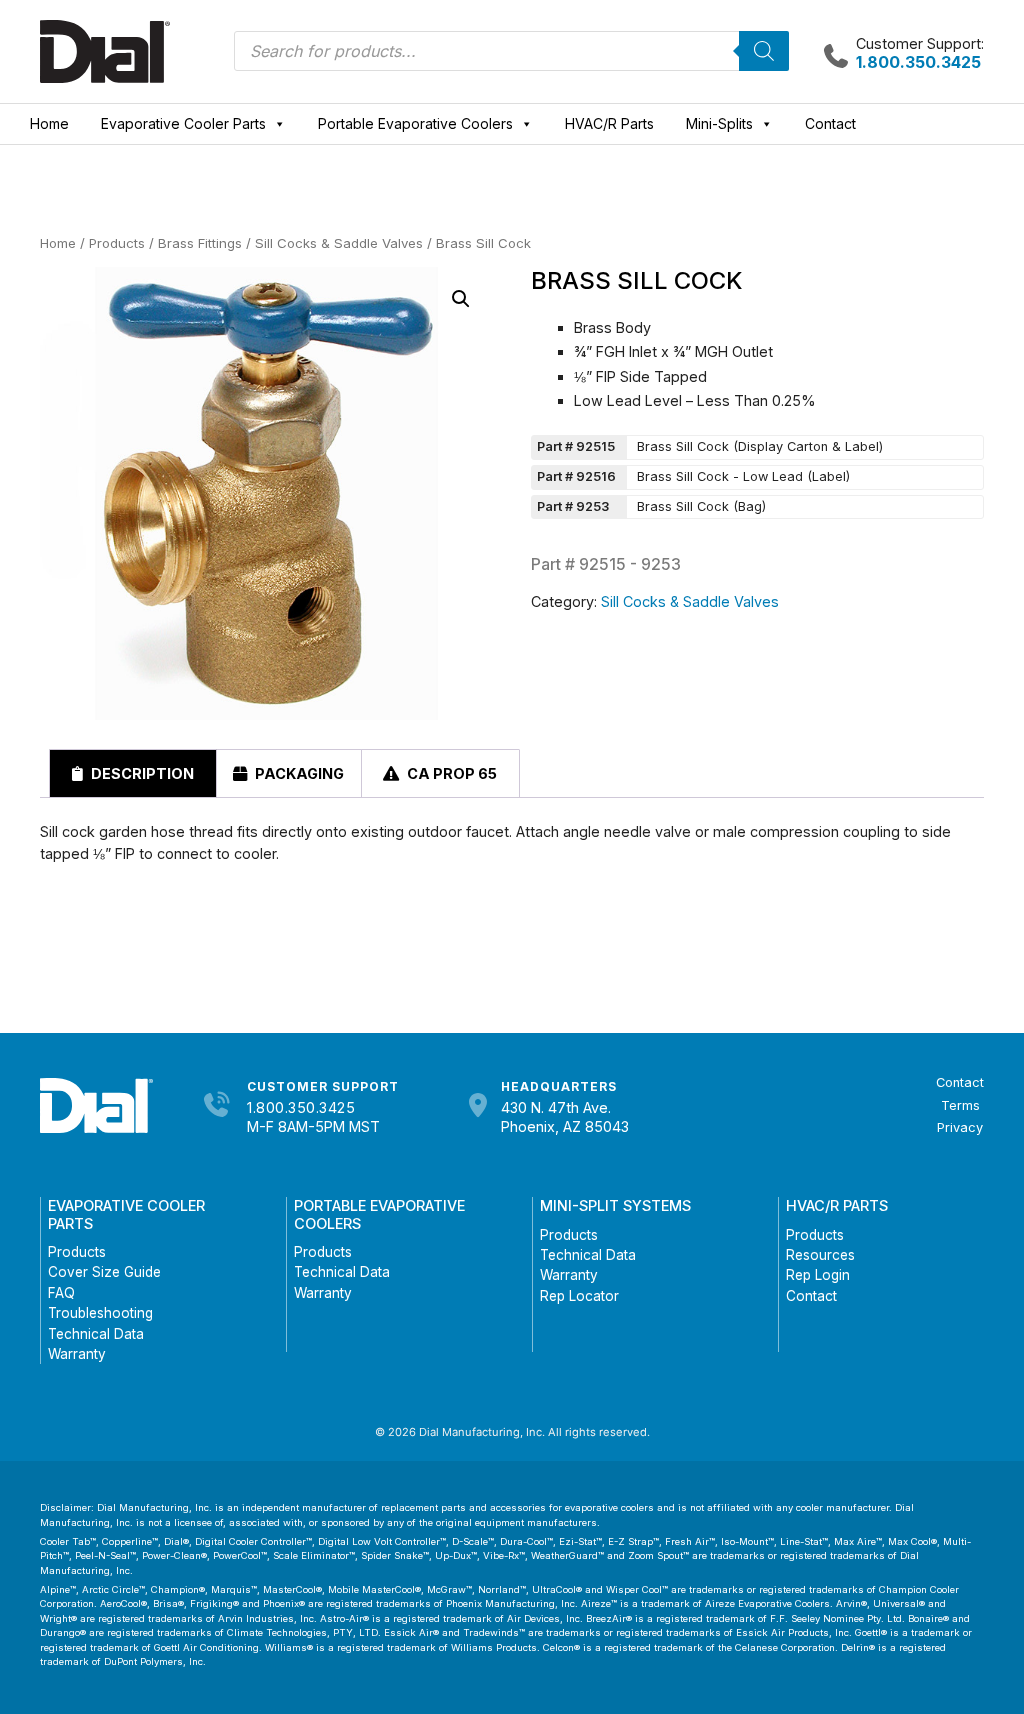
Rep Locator (579, 1296)
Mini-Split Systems (615, 1205)
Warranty (77, 1354)
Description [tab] (141, 773)
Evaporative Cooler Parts (183, 123)
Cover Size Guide (104, 1272)
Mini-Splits (719, 123)
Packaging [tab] (298, 773)
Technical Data (96, 1334)
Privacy (960, 1127)
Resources (820, 1255)
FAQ (61, 1293)
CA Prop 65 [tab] (450, 773)
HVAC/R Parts (609, 123)
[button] (461, 299)
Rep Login (818, 1275)
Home (49, 123)
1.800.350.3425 (301, 1107)
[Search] (764, 51)
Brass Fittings (200, 243)
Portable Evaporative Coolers (415, 123)
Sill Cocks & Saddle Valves (339, 243)
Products (117, 243)
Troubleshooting (100, 1313)
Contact (830, 123)
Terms (960, 1105)
